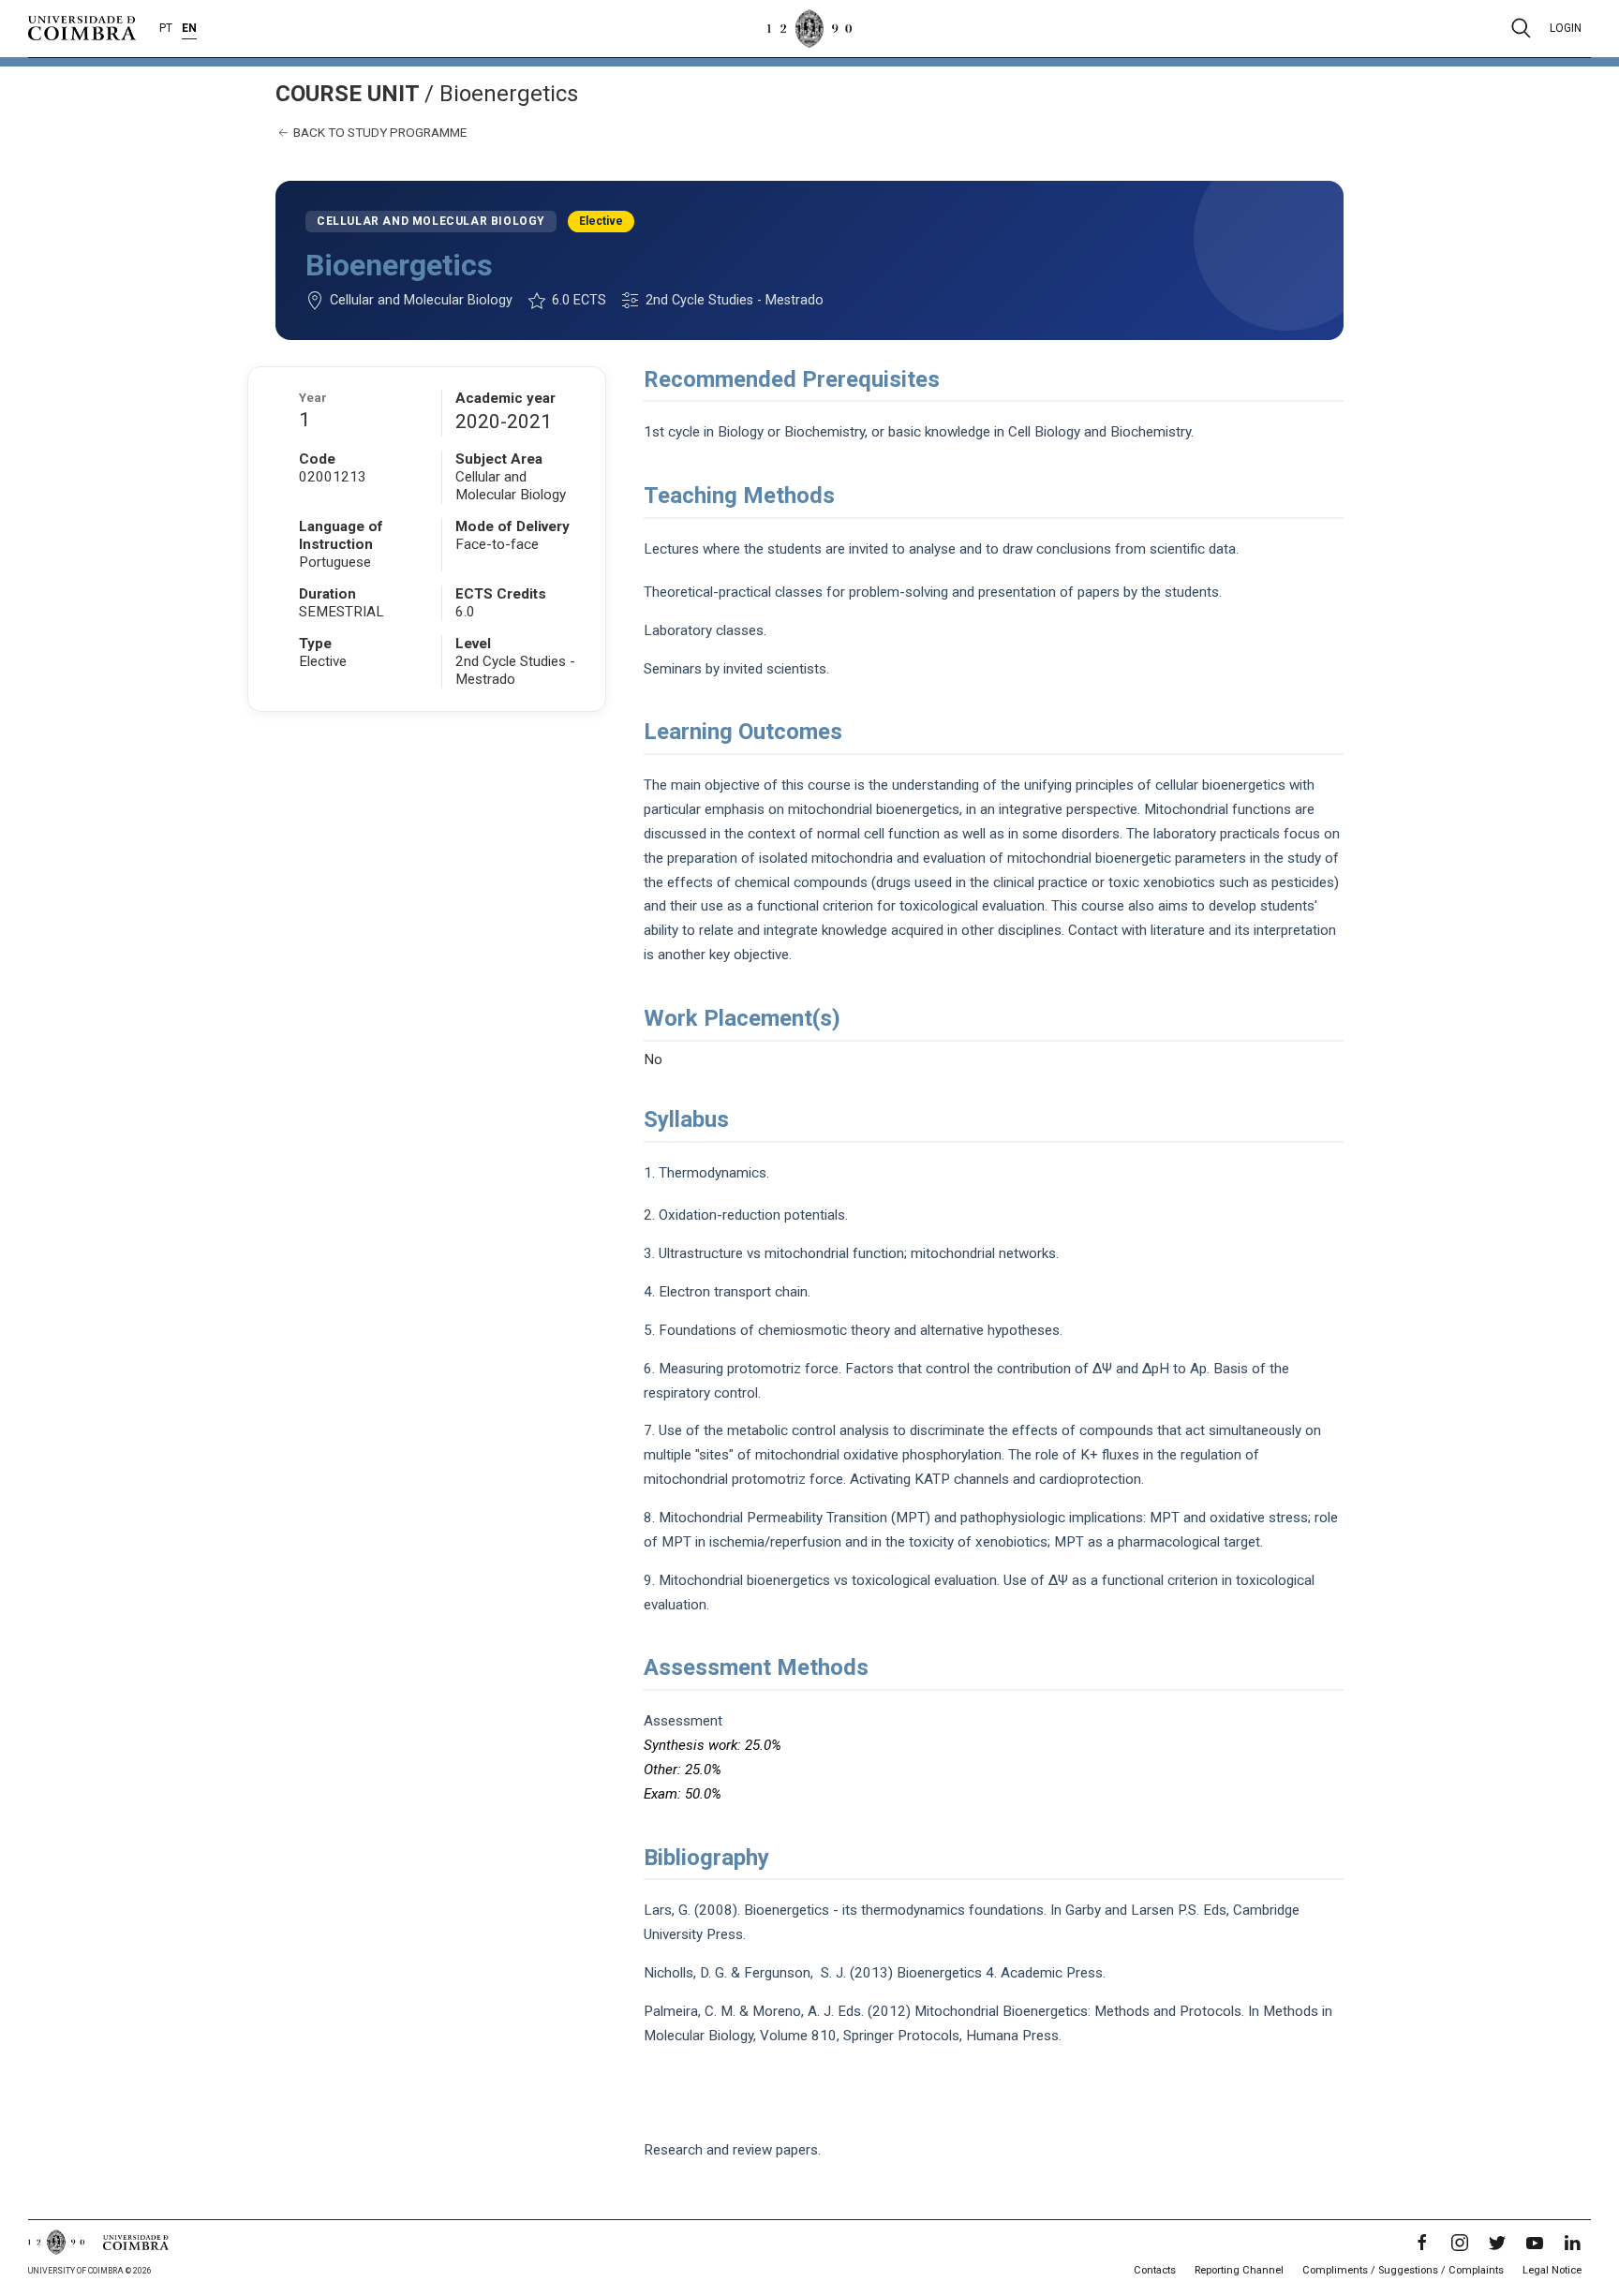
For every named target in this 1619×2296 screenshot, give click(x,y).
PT (166, 28)
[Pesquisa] (1521, 28)
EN (189, 28)
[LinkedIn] (1572, 2243)
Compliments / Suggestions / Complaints (1403, 2270)
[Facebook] (1422, 2243)
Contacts (1155, 2270)
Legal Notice (1552, 2270)
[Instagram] (1460, 2243)
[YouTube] (1535, 2243)
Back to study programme (379, 132)
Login (1566, 28)
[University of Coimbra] (82, 27)
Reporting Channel (1239, 2270)
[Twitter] (1497, 2243)
